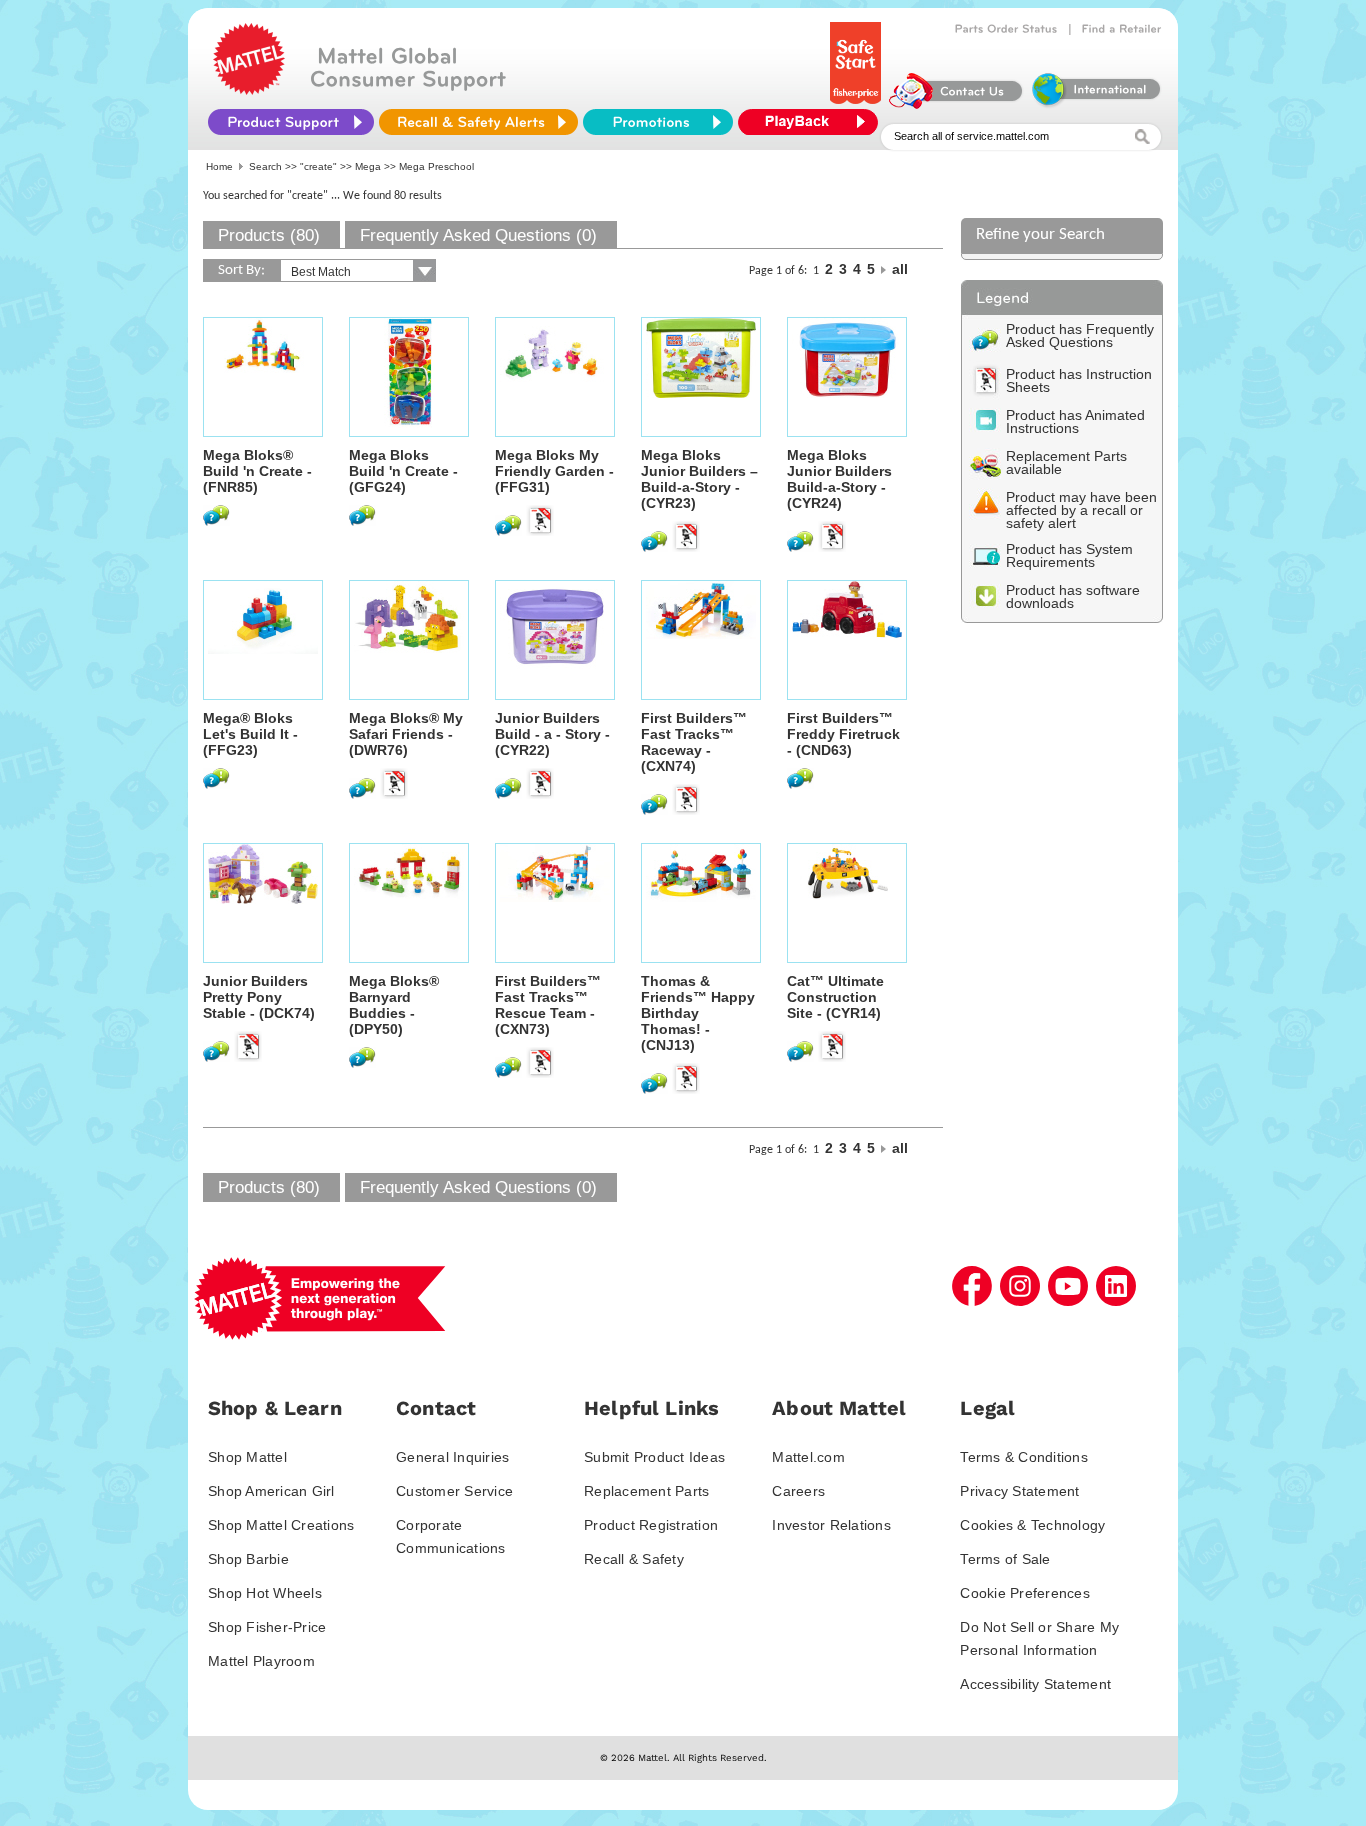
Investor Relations (831, 1525)
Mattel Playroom (261, 1661)
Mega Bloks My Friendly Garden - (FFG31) (554, 471)
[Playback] (813, 122)
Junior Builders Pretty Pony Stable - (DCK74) (259, 997)
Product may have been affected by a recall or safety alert (1081, 510)
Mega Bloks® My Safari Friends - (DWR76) (406, 734)
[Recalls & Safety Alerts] (478, 122)
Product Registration (651, 1525)
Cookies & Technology (1032, 1525)
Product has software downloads (1073, 596)
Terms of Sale (1005, 1559)
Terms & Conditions (1024, 1457)
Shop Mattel (247, 1457)
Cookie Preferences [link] (1025, 1593)
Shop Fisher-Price (267, 1627)
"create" (318, 166)
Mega (368, 166)
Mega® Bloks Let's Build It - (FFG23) (250, 734)
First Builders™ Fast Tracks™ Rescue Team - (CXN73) (548, 1005)
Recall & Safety (634, 1559)
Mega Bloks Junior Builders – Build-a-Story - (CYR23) (699, 479)
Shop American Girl (271, 1491)
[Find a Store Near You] (1122, 29)
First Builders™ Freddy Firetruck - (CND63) (843, 734)
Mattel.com (808, 1457)
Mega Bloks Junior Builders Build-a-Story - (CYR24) (839, 479)
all (900, 269)
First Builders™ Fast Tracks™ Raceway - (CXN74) (694, 742)
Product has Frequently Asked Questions (1080, 335)
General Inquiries (452, 1457)
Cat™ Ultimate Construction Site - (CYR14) (835, 997)
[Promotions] (658, 122)
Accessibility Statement (1035, 1684)
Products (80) (269, 235)
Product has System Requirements (1069, 555)
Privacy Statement (1019, 1491)
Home (219, 166)
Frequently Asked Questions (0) (478, 235)
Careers (798, 1491)
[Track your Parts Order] (1006, 29)
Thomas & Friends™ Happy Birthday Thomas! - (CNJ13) (698, 1013)
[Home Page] (249, 90)
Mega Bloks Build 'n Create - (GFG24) (403, 471)
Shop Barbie (248, 1559)
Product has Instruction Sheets (1079, 380)
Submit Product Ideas (654, 1457)
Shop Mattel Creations (281, 1525)
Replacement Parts (646, 1491)
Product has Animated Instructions (1075, 421)
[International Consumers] (1095, 104)
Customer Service (454, 1491)
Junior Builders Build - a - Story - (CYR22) (552, 734)
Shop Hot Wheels (265, 1593)
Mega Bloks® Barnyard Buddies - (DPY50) (394, 1005)
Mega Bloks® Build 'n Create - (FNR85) (257, 471)
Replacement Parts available (1066, 462)
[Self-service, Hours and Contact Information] (956, 104)
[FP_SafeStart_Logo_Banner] (857, 104)
